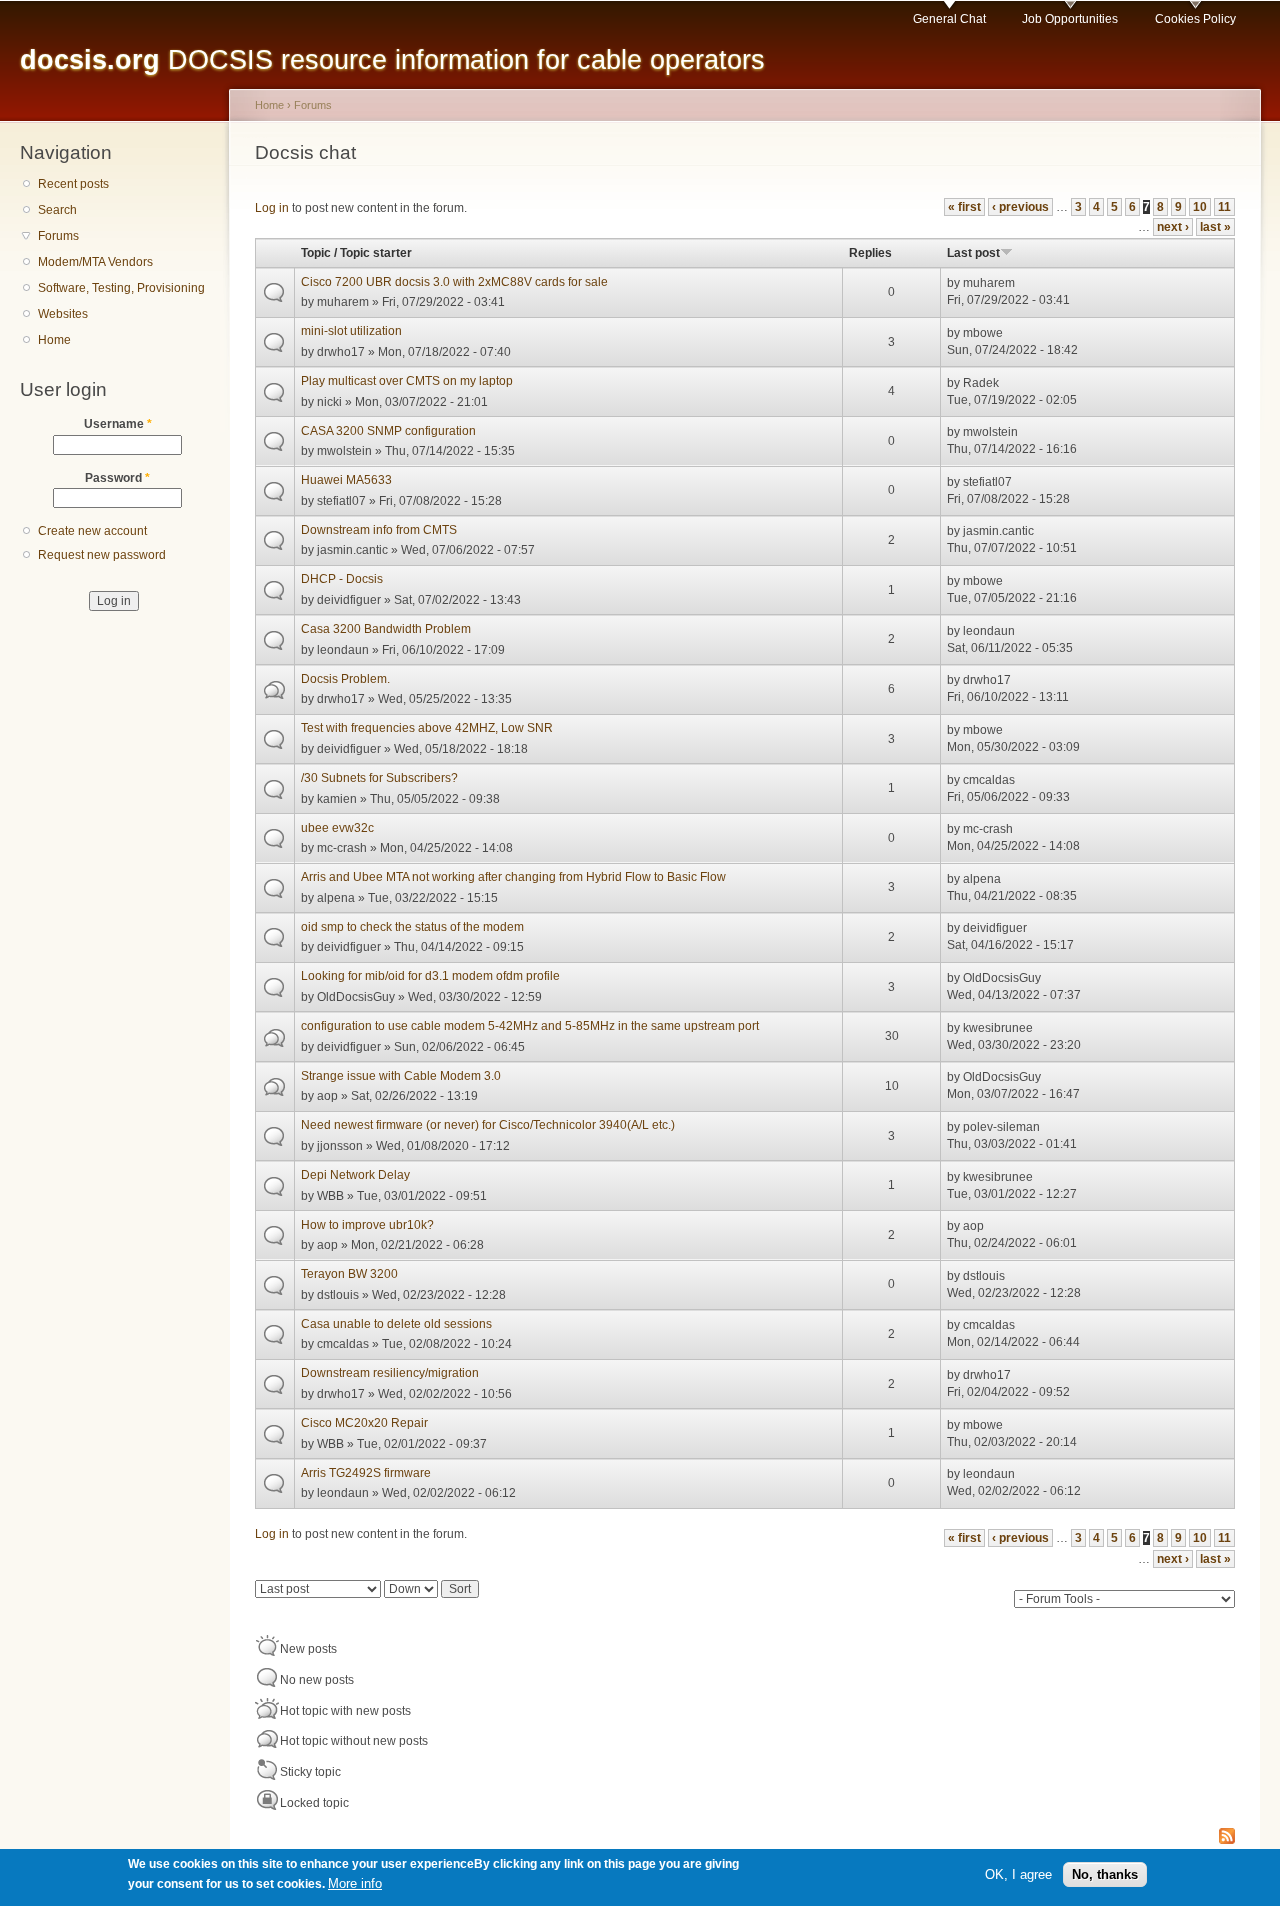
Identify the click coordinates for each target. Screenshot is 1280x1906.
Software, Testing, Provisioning (121, 288)
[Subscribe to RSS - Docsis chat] (1227, 1837)
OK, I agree (1018, 1874)
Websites (63, 314)
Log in (272, 208)
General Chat (949, 19)
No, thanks (1105, 1874)
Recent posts (73, 184)
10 (1200, 207)
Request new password (102, 555)
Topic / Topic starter (356, 253)
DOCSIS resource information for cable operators (392, 59)
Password (117, 478)
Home (54, 340)
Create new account (92, 531)
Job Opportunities (1070, 19)
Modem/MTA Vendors (95, 262)
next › (1173, 227)
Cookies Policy (1195, 19)
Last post (973, 253)
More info (355, 1884)
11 (1224, 207)
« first (964, 207)
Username (118, 424)
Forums (58, 236)
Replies (870, 253)
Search (57, 210)
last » (1215, 227)
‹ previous (1020, 207)
